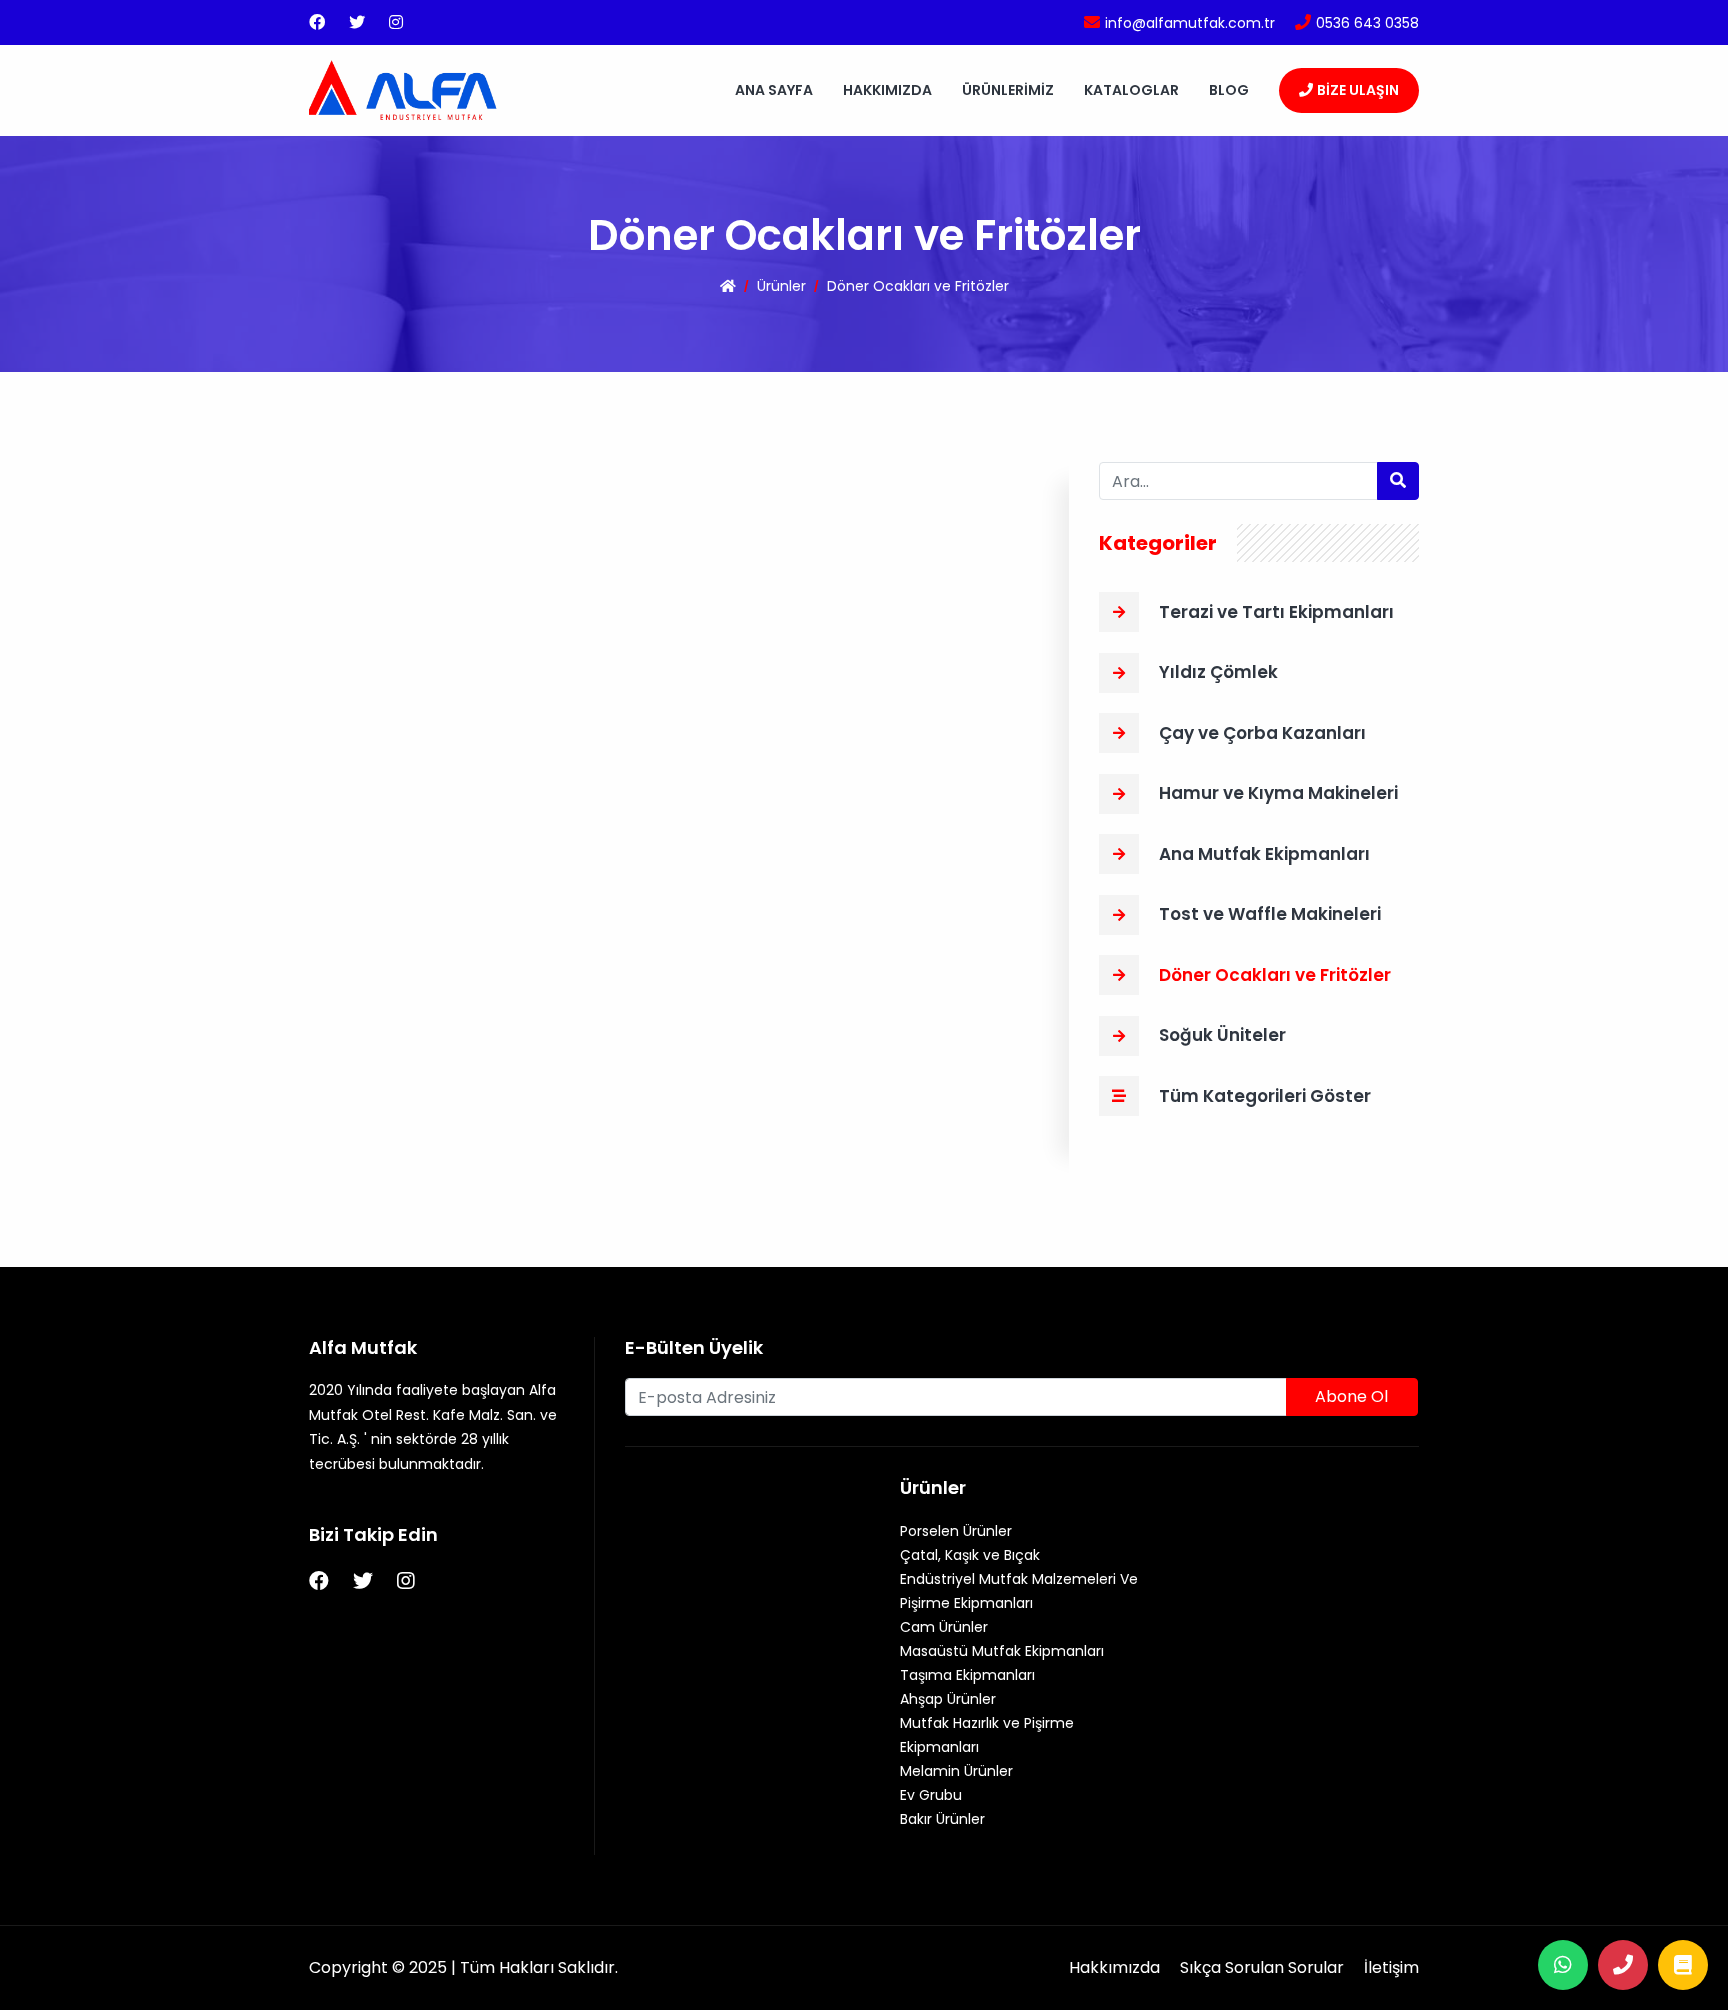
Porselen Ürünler (956, 1531)
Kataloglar (1131, 90)
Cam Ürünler (944, 1627)
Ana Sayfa (774, 90)
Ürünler (781, 286)
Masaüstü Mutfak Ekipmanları (1002, 1651)
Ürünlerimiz (1008, 90)
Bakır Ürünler (942, 1819)
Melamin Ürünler (956, 1771)
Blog (1229, 90)
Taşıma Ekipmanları (967, 1675)
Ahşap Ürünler (948, 1699)
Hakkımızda (887, 90)
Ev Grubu (931, 1795)
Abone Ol (1351, 1396)
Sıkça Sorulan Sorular (1262, 1967)
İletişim (1391, 1967)
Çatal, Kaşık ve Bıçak (970, 1555)
